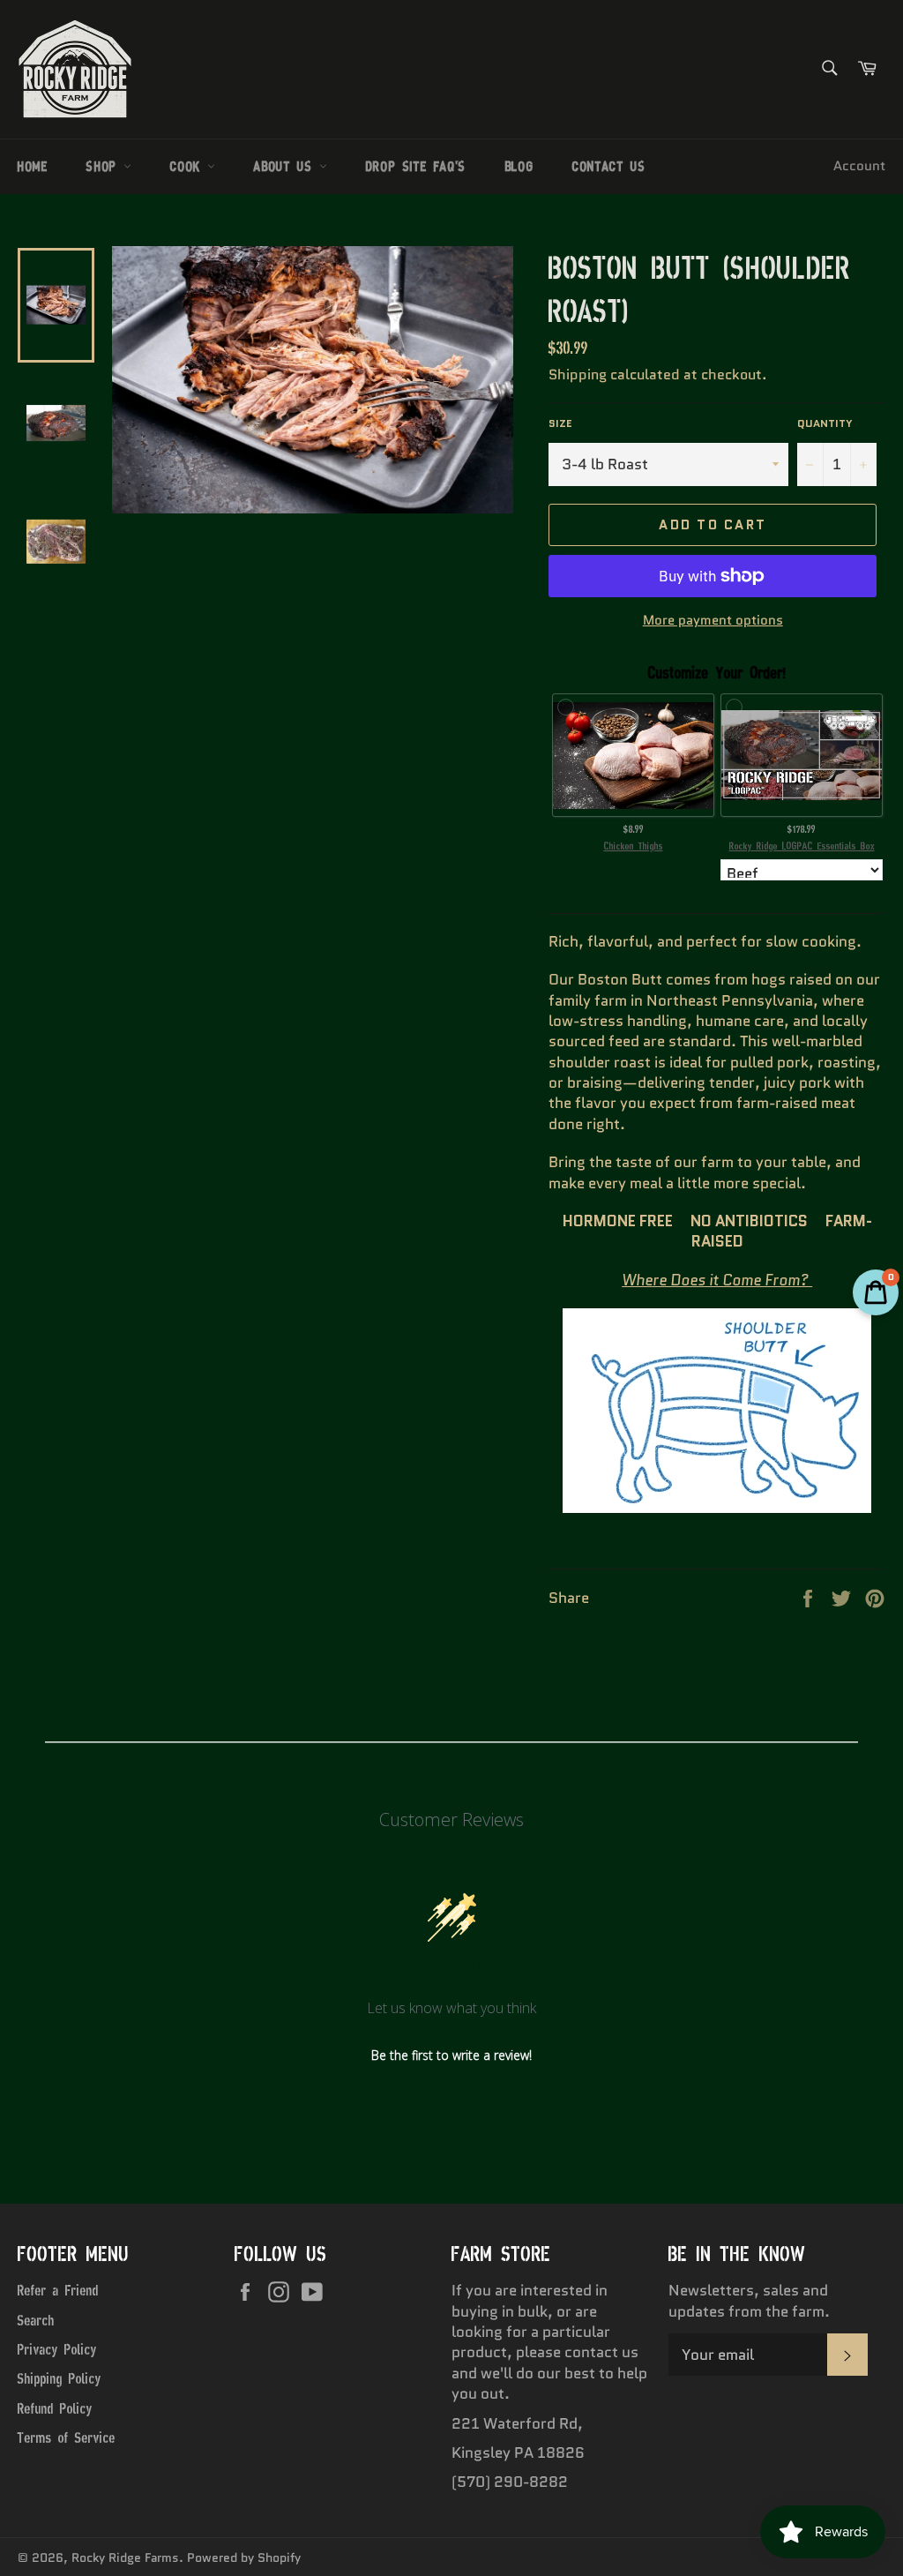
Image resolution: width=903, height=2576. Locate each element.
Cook (189, 166)
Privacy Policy (57, 2349)
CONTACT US (609, 166)
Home (33, 166)
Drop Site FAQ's (416, 166)
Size (560, 423)
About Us (286, 166)
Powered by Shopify (244, 2558)
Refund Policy (55, 2408)
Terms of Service (67, 2437)
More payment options (713, 621)
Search (36, 2320)
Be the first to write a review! (451, 2055)
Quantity (825, 423)
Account (859, 166)
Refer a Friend (58, 2290)
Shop (105, 166)
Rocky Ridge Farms (125, 2558)
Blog (519, 166)
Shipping (578, 374)
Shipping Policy (60, 2378)
